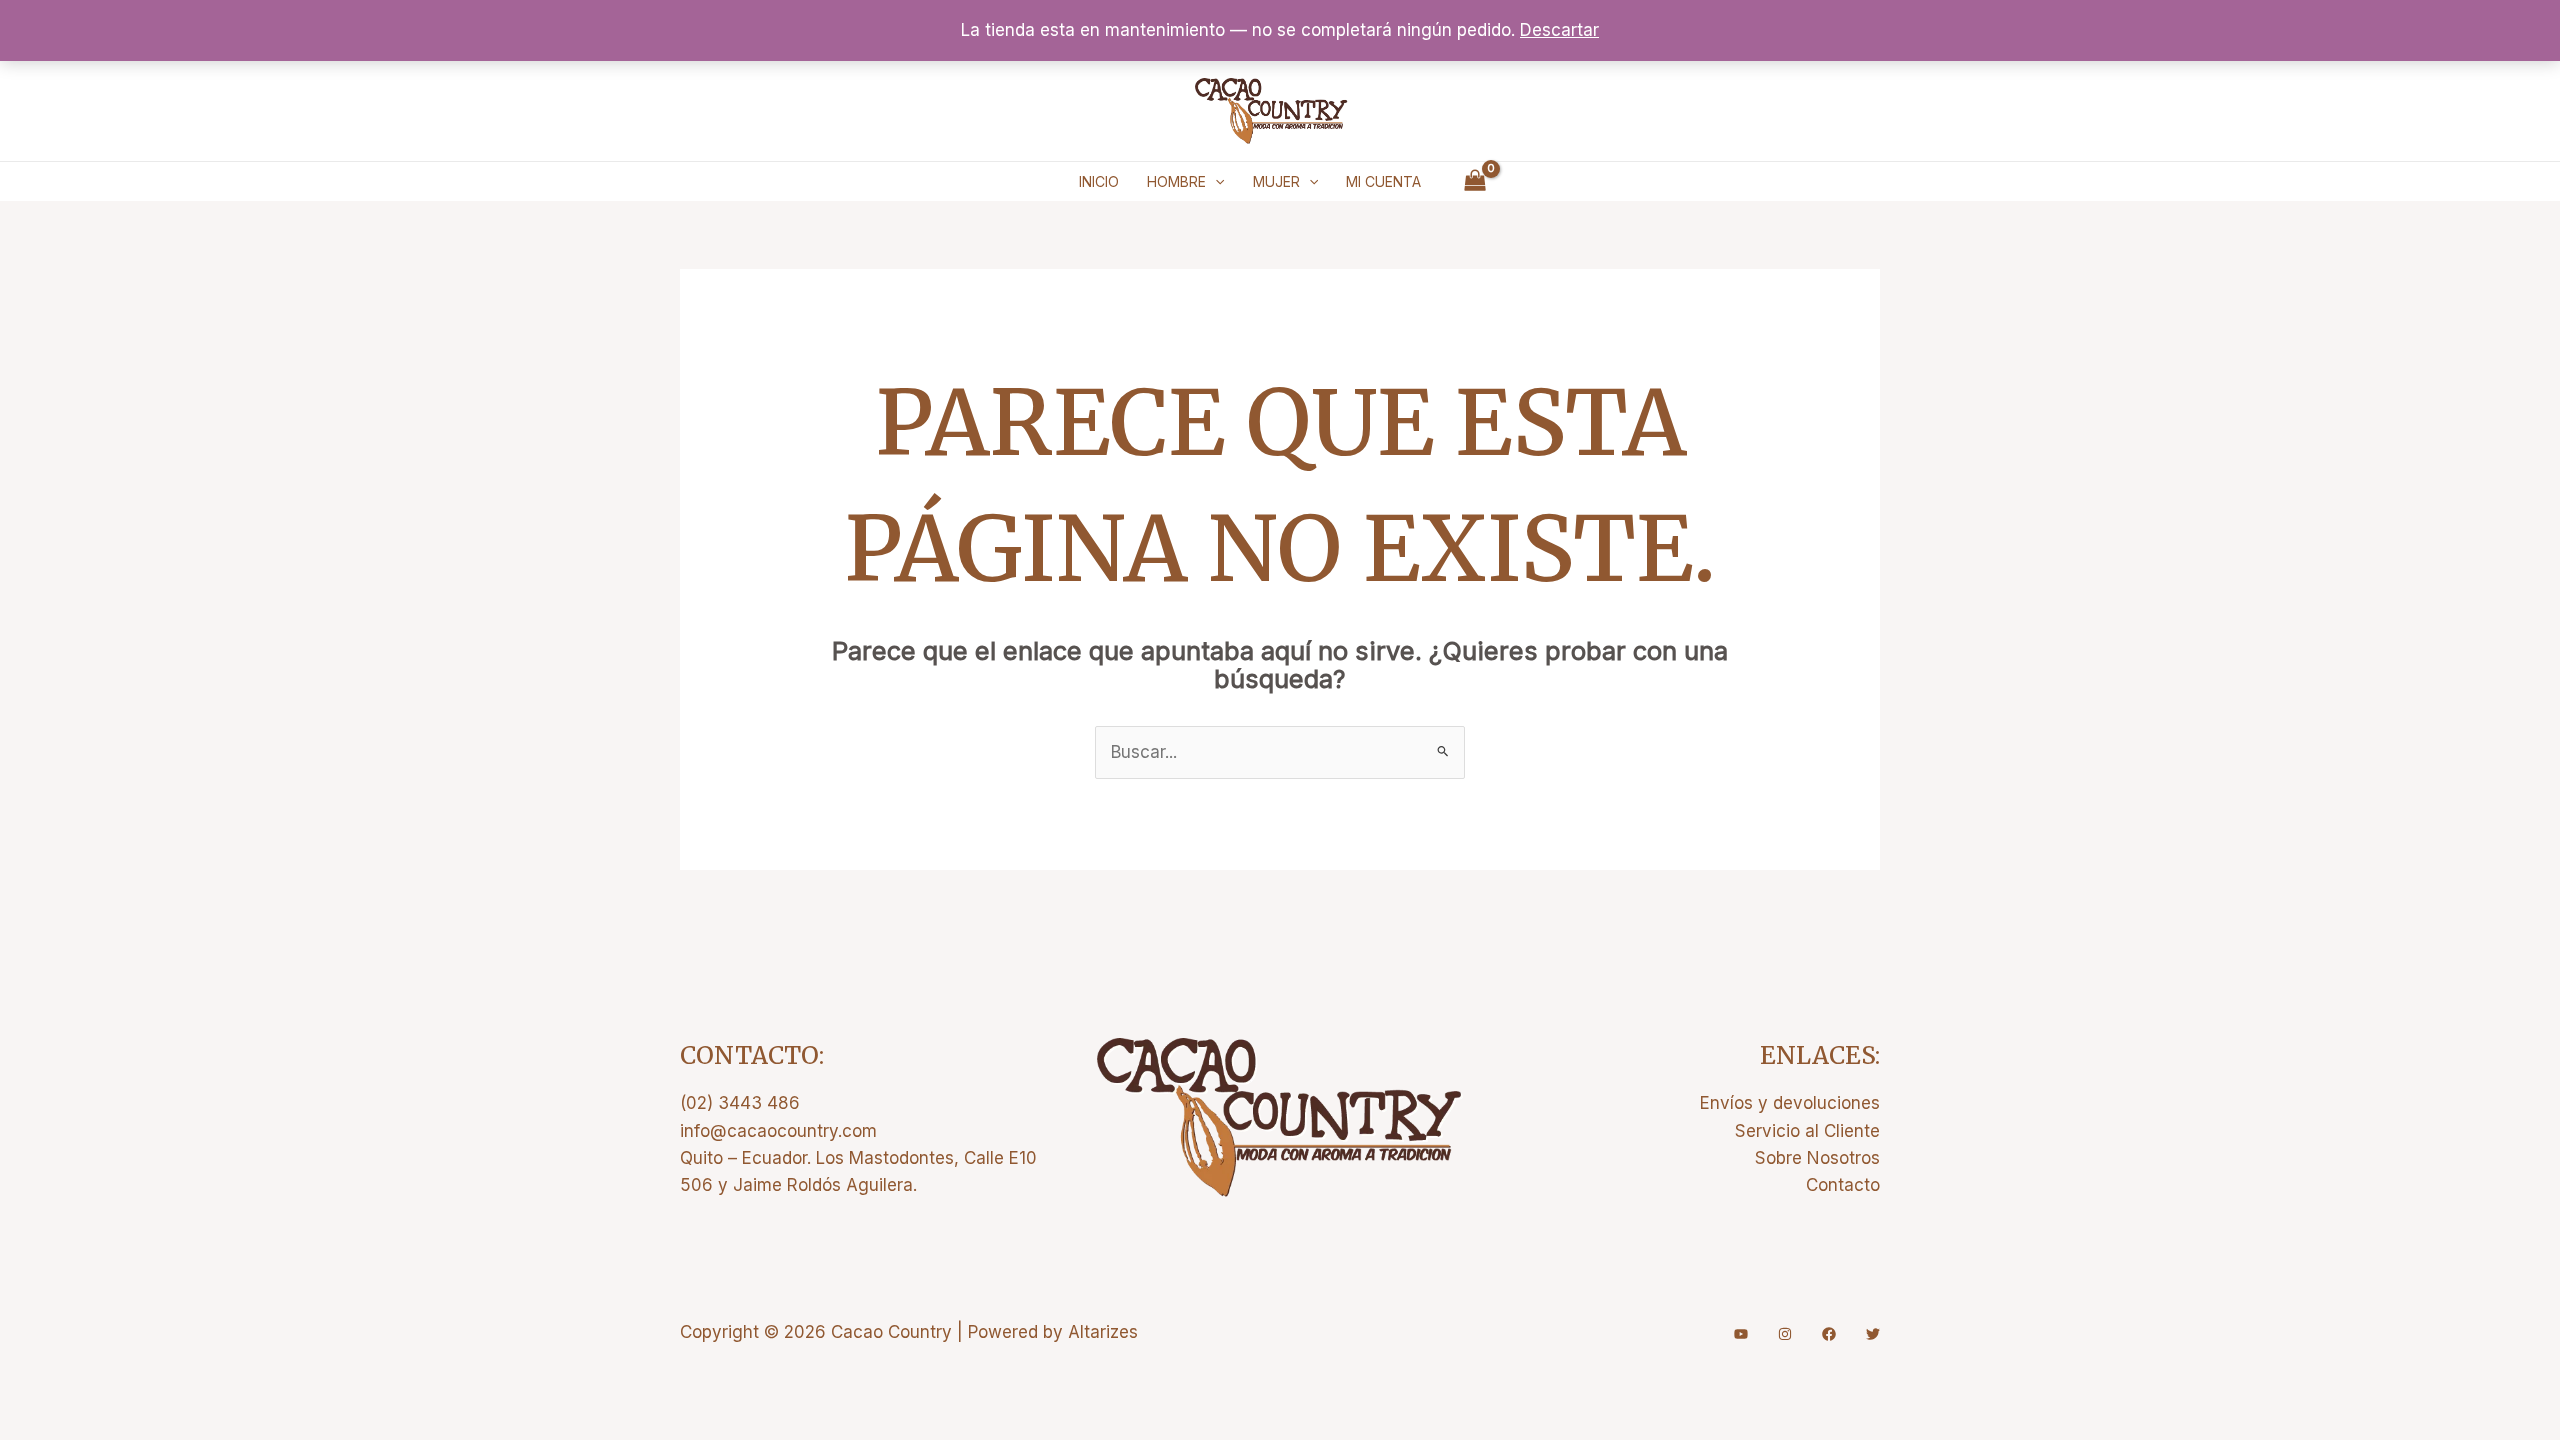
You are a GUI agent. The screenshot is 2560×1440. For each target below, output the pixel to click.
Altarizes (1103, 1332)
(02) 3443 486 (740, 1103)
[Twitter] (1873, 1334)
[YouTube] (1741, 1334)
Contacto (1843, 1185)
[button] (1215, 182)
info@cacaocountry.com (778, 1131)
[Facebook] (1829, 1334)
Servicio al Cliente (1807, 1131)
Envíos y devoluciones (1790, 1103)
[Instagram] (1785, 1334)
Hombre (1176, 181)
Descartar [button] (1559, 30)
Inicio (1099, 181)
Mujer (1276, 181)
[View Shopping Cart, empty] (1475, 181)
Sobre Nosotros (1817, 1158)
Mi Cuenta (1383, 181)
